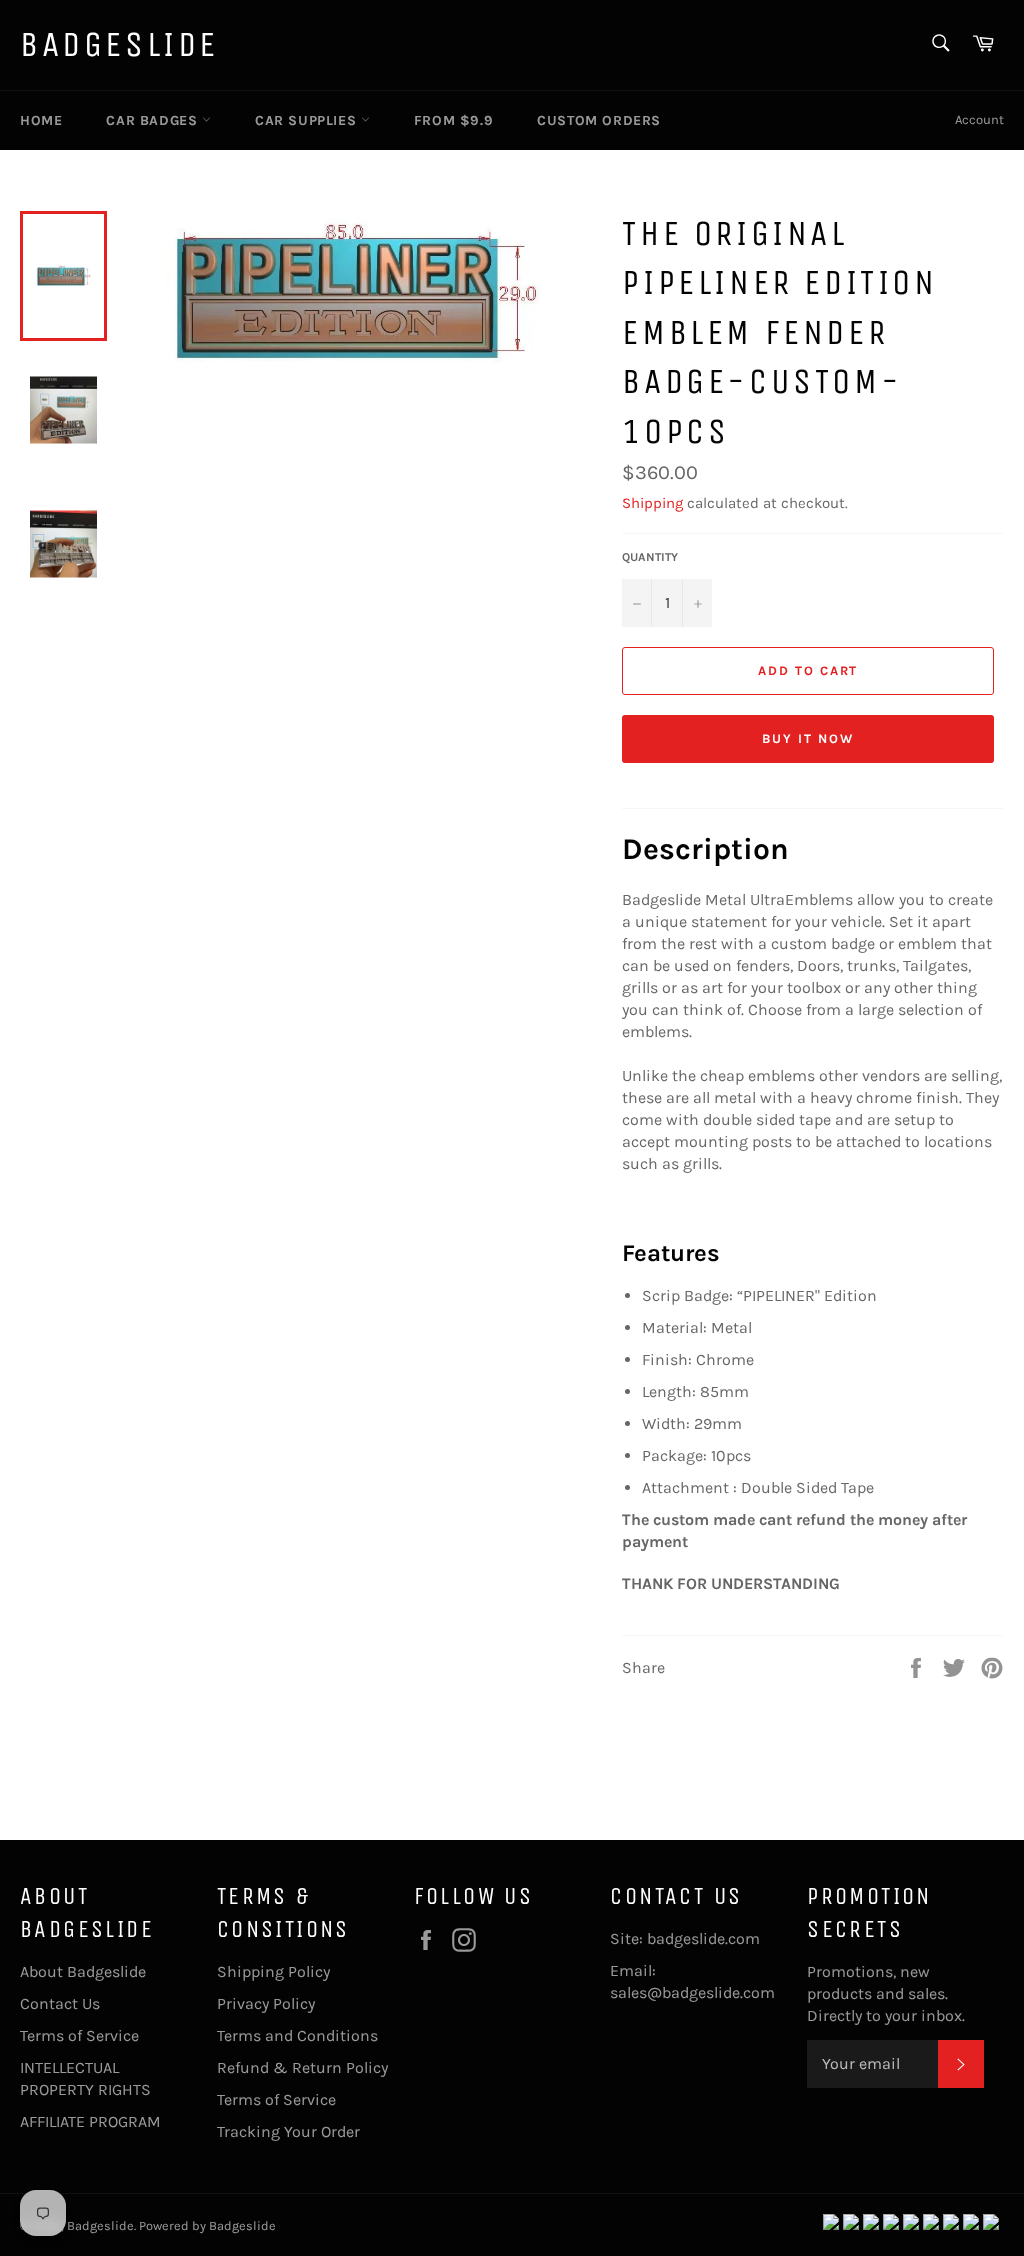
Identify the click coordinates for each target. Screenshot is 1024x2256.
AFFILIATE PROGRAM (90, 2121)
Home (41, 120)
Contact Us (60, 2003)
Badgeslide (119, 44)
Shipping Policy (273, 1971)
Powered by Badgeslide (207, 2225)
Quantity (650, 557)
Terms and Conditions (297, 2035)
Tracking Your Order (288, 2131)
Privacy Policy (266, 2003)
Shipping (652, 503)
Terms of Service (79, 2035)
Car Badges (154, 120)
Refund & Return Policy (302, 2067)
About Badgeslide (83, 1971)
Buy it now (808, 738)
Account (979, 119)
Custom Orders (599, 120)
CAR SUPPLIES (308, 120)
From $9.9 (453, 120)
